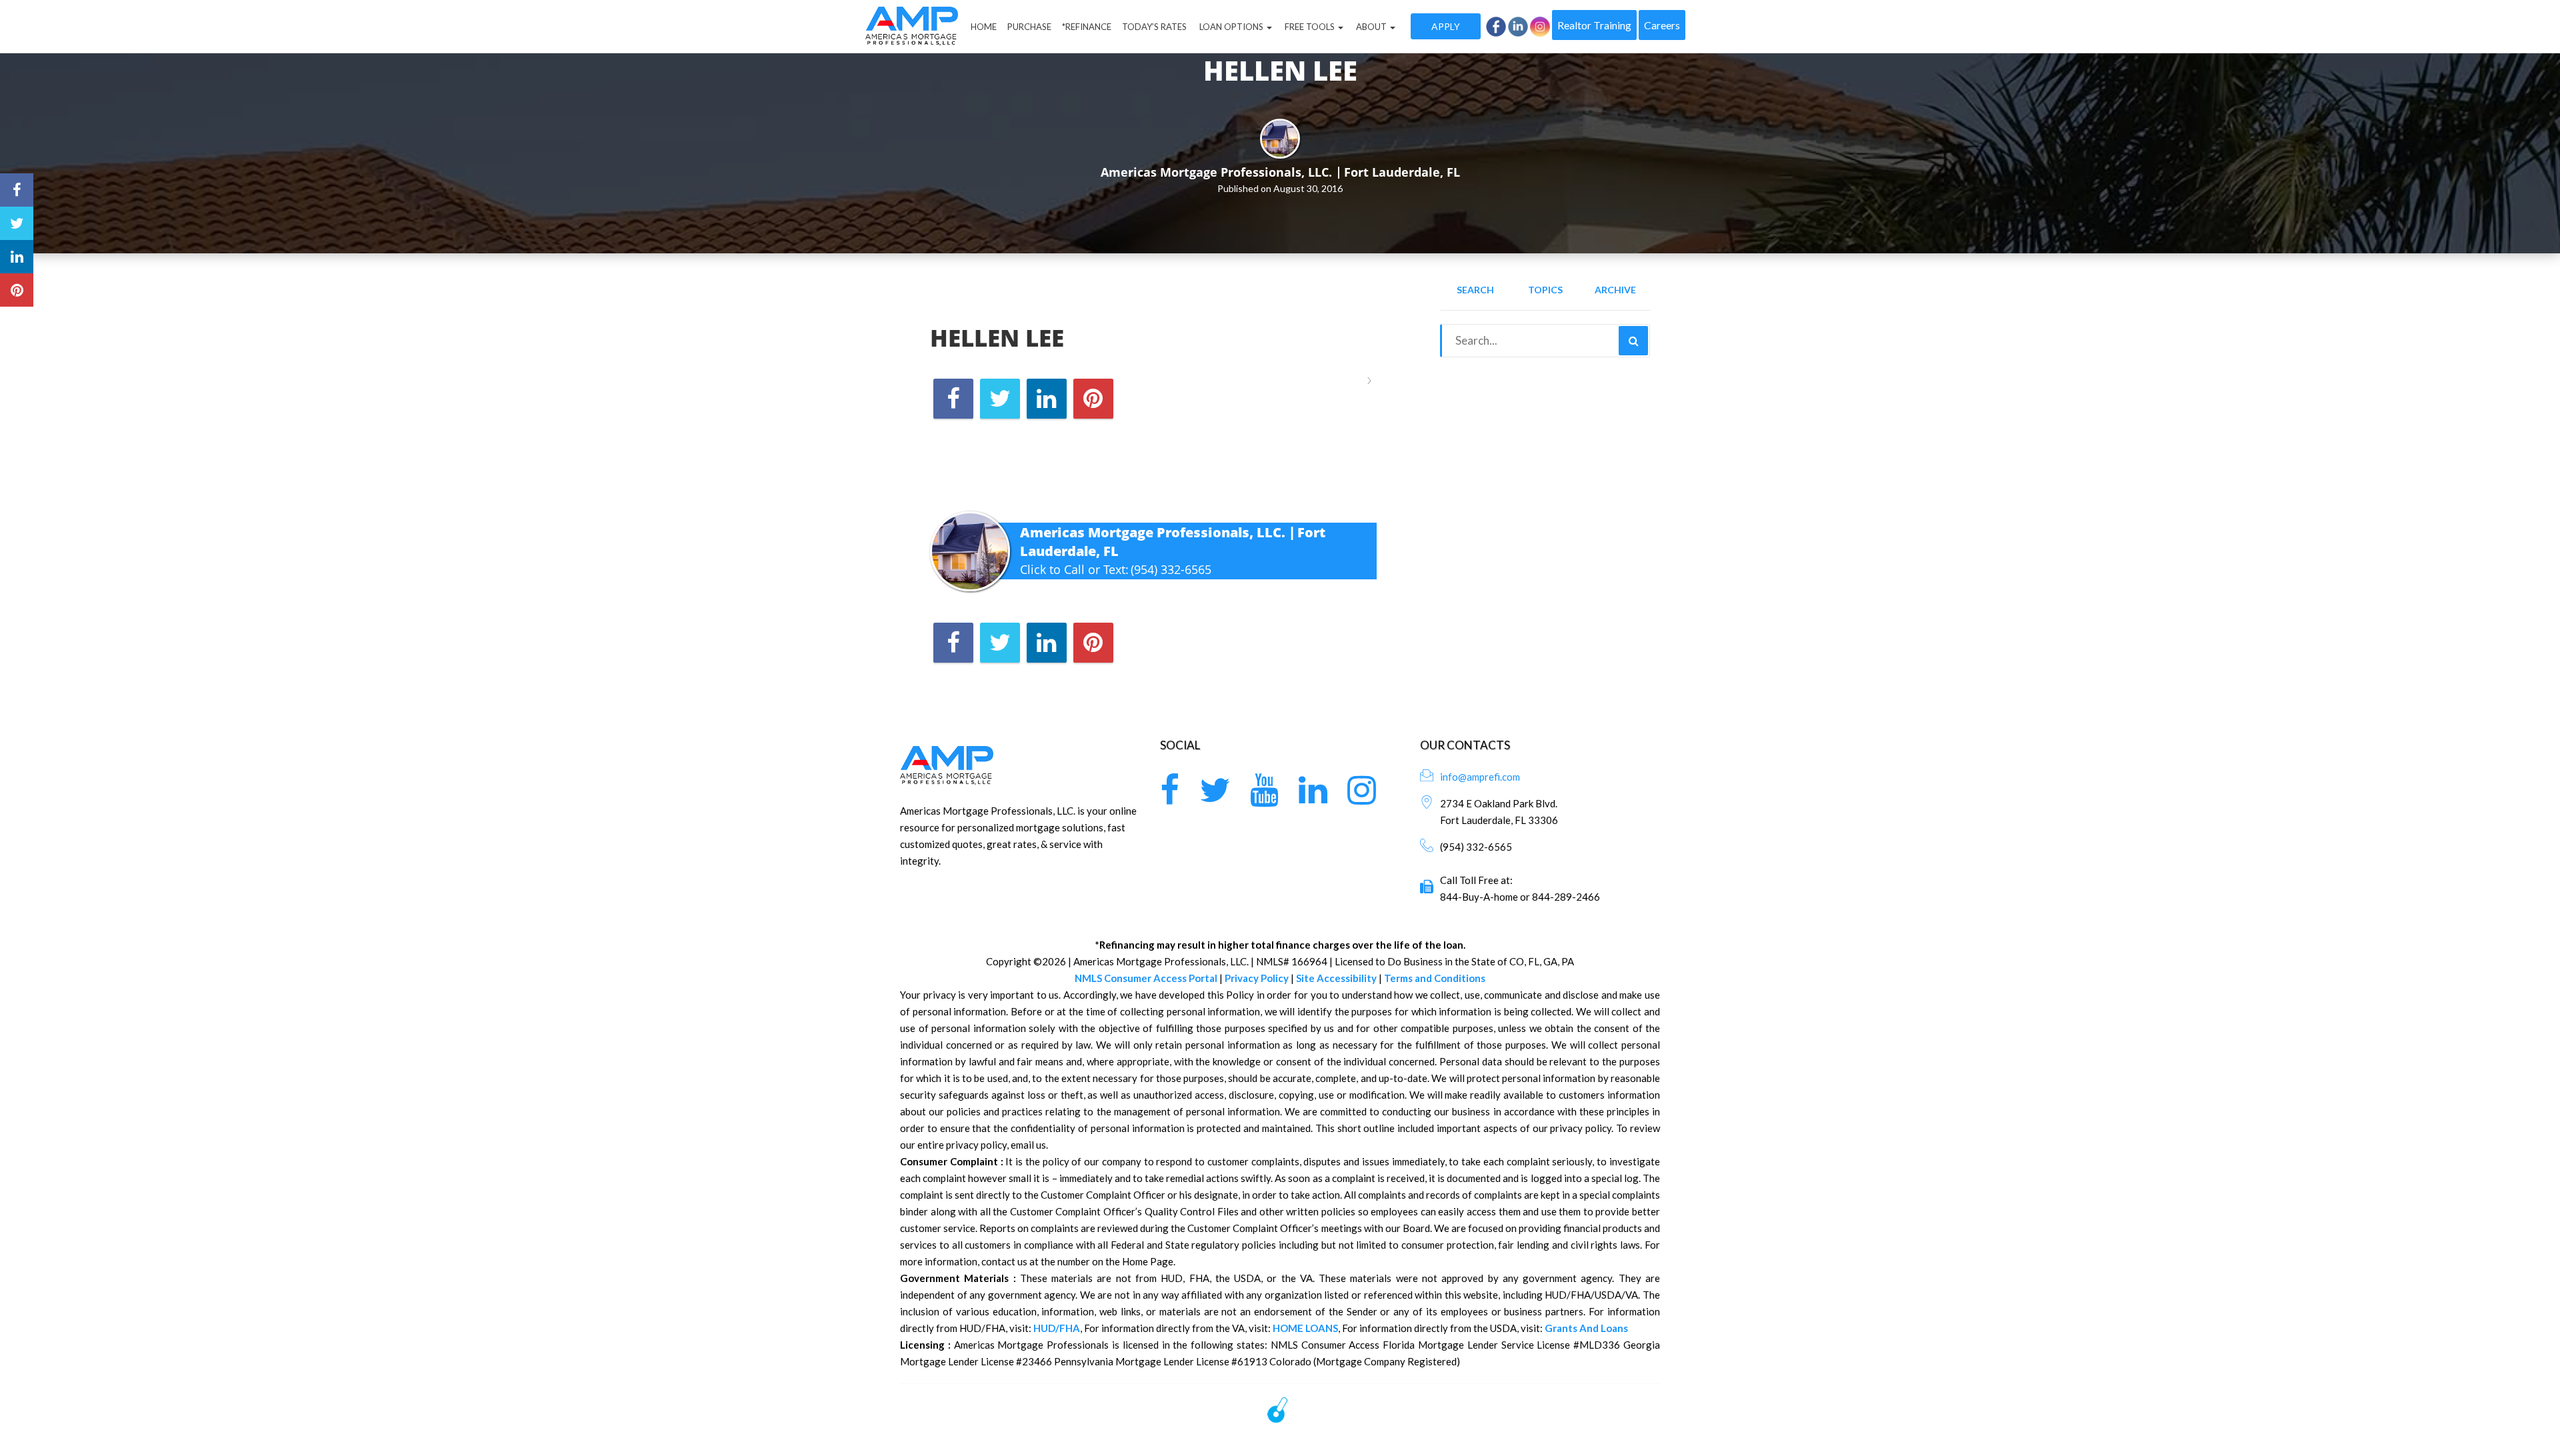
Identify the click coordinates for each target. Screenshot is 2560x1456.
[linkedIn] (1313, 798)
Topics (1545, 290)
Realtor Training (1594, 25)
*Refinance (1087, 27)
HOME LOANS (1305, 1328)
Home (984, 27)
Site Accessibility (1336, 978)
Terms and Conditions (1435, 978)
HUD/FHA (1057, 1328)
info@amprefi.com (1480, 777)
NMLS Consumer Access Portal (1146, 978)
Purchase (1029, 27)
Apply (1446, 26)
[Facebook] (1170, 798)
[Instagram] (1362, 798)
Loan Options (1231, 27)
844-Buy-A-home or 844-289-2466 (1520, 897)
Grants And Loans (1586, 1328)
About (1371, 27)
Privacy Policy (1257, 978)
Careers (1662, 25)
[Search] (1633, 341)
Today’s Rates (1154, 27)
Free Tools (1310, 27)
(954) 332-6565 (1171, 569)
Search (1475, 290)
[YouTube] (1264, 798)
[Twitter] (1215, 798)
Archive (1615, 290)
